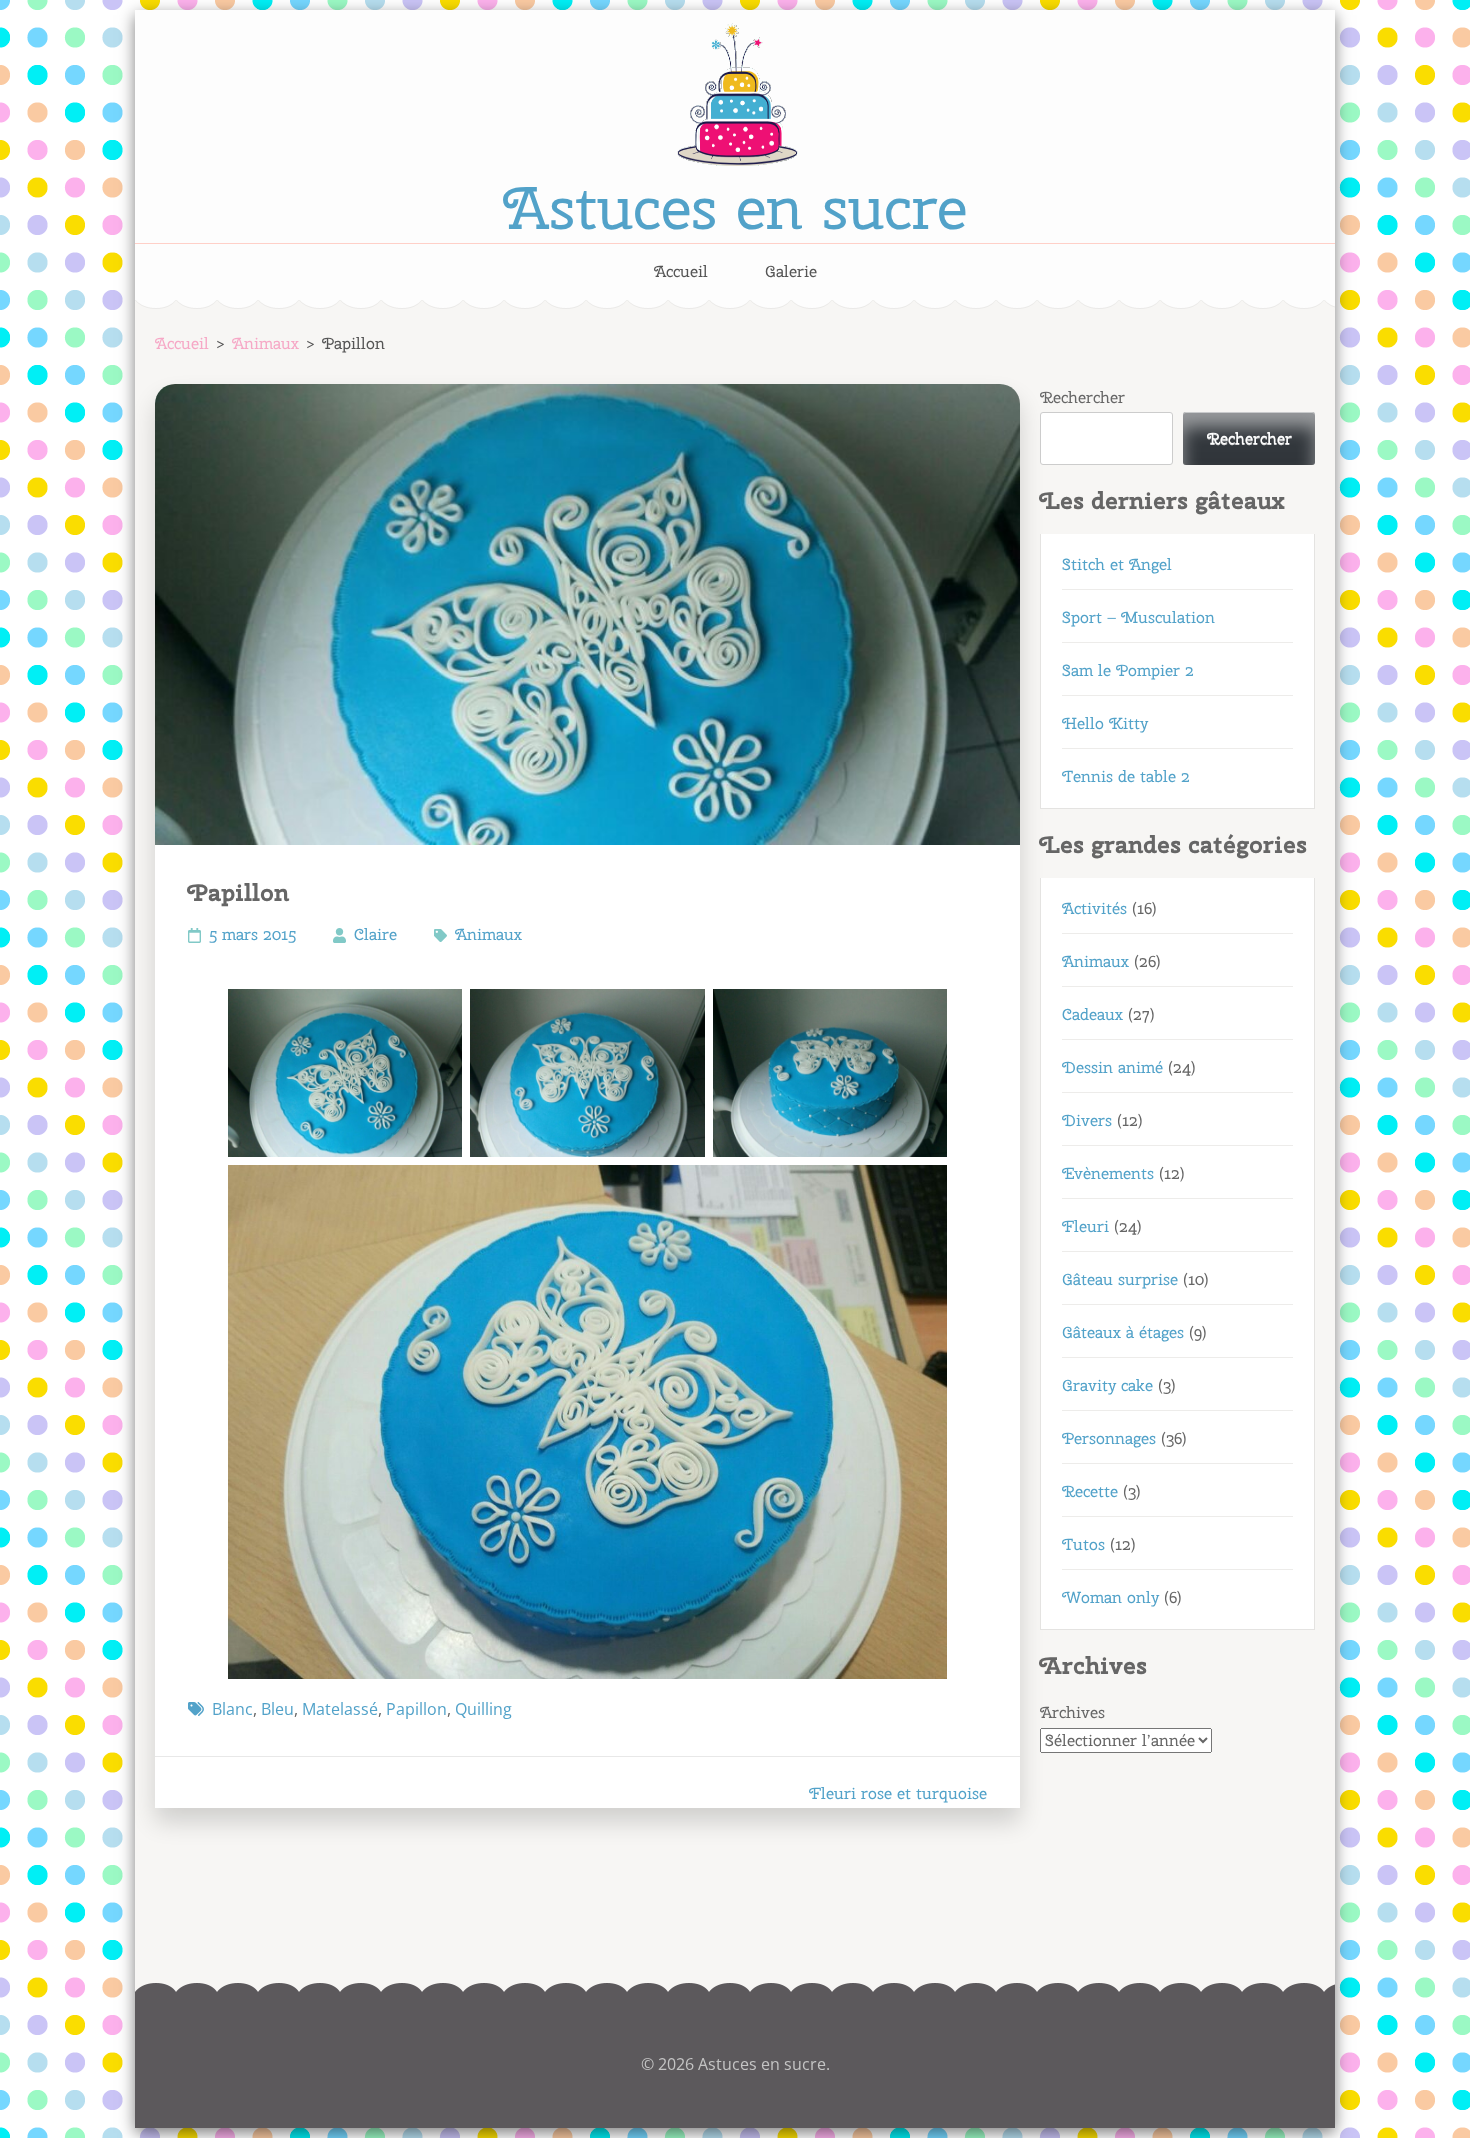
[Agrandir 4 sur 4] (921, 1191)
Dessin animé (1112, 1067)
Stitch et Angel (1117, 564)
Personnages (1109, 1438)
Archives (1072, 1712)
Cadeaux (1092, 1014)
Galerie (791, 272)
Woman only (1110, 1597)
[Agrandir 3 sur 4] (921, 1015)
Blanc (232, 1709)
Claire (375, 934)
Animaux (488, 934)
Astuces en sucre (735, 207)
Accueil (681, 272)
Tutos (1083, 1544)
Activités (1094, 908)
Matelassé (340, 1709)
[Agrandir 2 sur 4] (679, 1015)
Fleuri (1085, 1226)
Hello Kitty (1105, 723)
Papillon (416, 1709)
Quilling (483, 1709)
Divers (1087, 1120)
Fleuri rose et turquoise (898, 1793)
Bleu (277, 1709)
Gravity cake (1107, 1385)
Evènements (1108, 1173)
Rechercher (1082, 397)
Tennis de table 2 (1126, 776)
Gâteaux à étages (1123, 1332)
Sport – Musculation (1138, 617)
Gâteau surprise (1120, 1279)
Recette (1090, 1491)
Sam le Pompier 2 (1128, 670)
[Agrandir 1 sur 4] (436, 1015)
